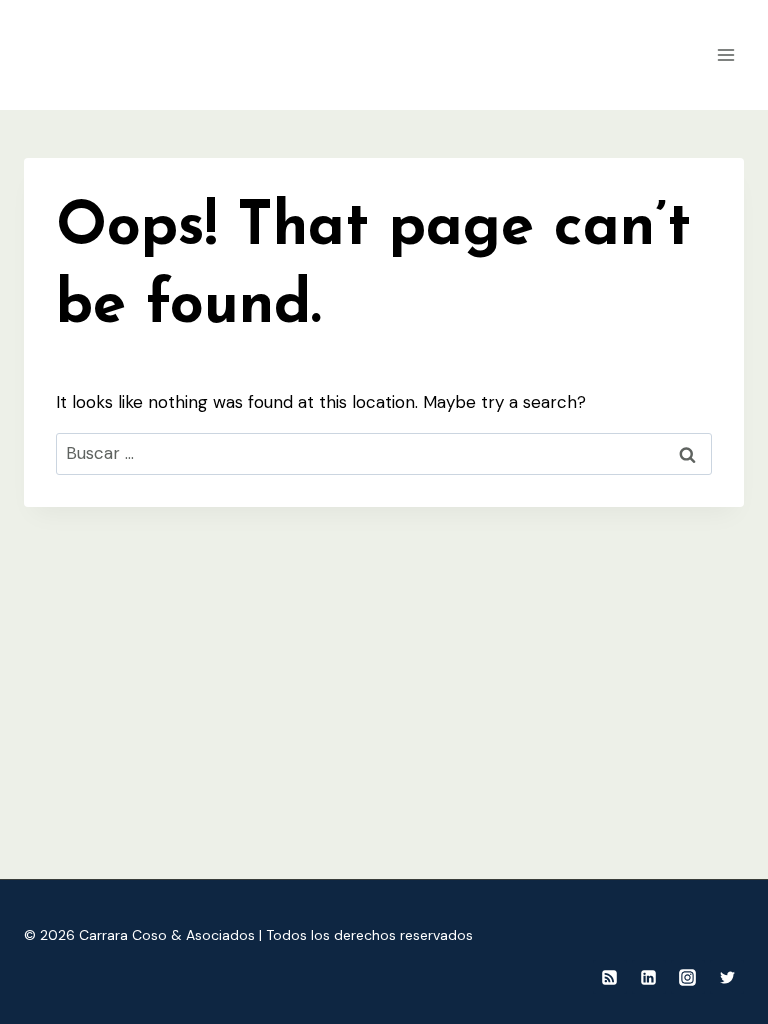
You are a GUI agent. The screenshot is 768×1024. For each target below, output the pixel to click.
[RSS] (610, 977)
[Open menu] (725, 54)
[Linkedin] (649, 977)
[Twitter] (727, 977)
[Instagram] (688, 977)
